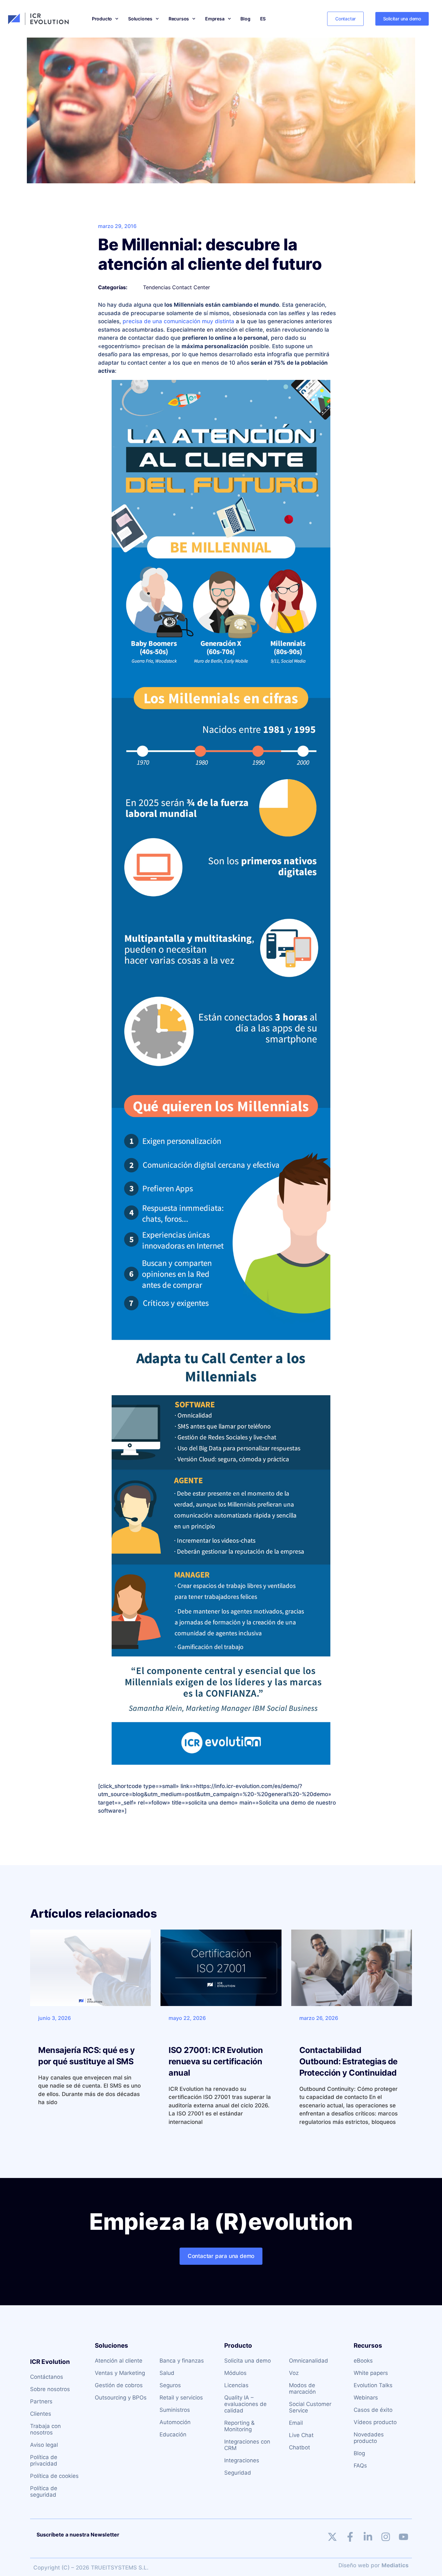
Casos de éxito (373, 2410)
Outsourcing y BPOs (121, 2398)
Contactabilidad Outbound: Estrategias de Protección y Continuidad (348, 2061)
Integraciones (242, 2460)
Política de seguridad (44, 2491)
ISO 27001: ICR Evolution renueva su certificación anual (216, 2061)
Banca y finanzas (182, 2361)
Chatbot (299, 2447)
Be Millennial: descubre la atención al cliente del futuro (210, 254)
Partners (41, 2401)
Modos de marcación (302, 2388)
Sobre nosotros (50, 2389)
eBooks (363, 2361)
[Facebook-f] (350, 2537)
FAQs (360, 2466)
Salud (167, 2373)
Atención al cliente (119, 2361)
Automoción (175, 2422)
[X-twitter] (332, 2537)
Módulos (235, 2373)
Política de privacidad (44, 2460)
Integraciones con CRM (247, 2445)
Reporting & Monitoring (239, 2426)
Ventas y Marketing (120, 2373)
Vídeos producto (375, 2422)
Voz (294, 2373)
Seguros (170, 2385)
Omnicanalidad (309, 2361)
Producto (102, 19)
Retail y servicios (181, 2398)
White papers (371, 2373)
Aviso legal (44, 2445)
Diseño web (354, 2565)
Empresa (215, 19)
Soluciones (140, 19)
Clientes (41, 2414)
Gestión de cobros (119, 2385)
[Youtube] (403, 2537)
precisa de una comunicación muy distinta (178, 321)
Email (296, 2423)
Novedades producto (369, 2438)
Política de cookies (54, 2476)
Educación (173, 2434)
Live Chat (301, 2435)
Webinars (366, 2398)
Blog (245, 19)
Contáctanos (47, 2377)
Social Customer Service (310, 2407)
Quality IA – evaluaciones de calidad (245, 2404)
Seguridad (238, 2473)
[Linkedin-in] (368, 2537)
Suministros (175, 2410)
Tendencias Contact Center (177, 287)
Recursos (179, 19)
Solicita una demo (248, 2361)
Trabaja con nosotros (45, 2429)
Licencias (236, 2385)
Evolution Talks (373, 2385)
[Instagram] (386, 2537)
